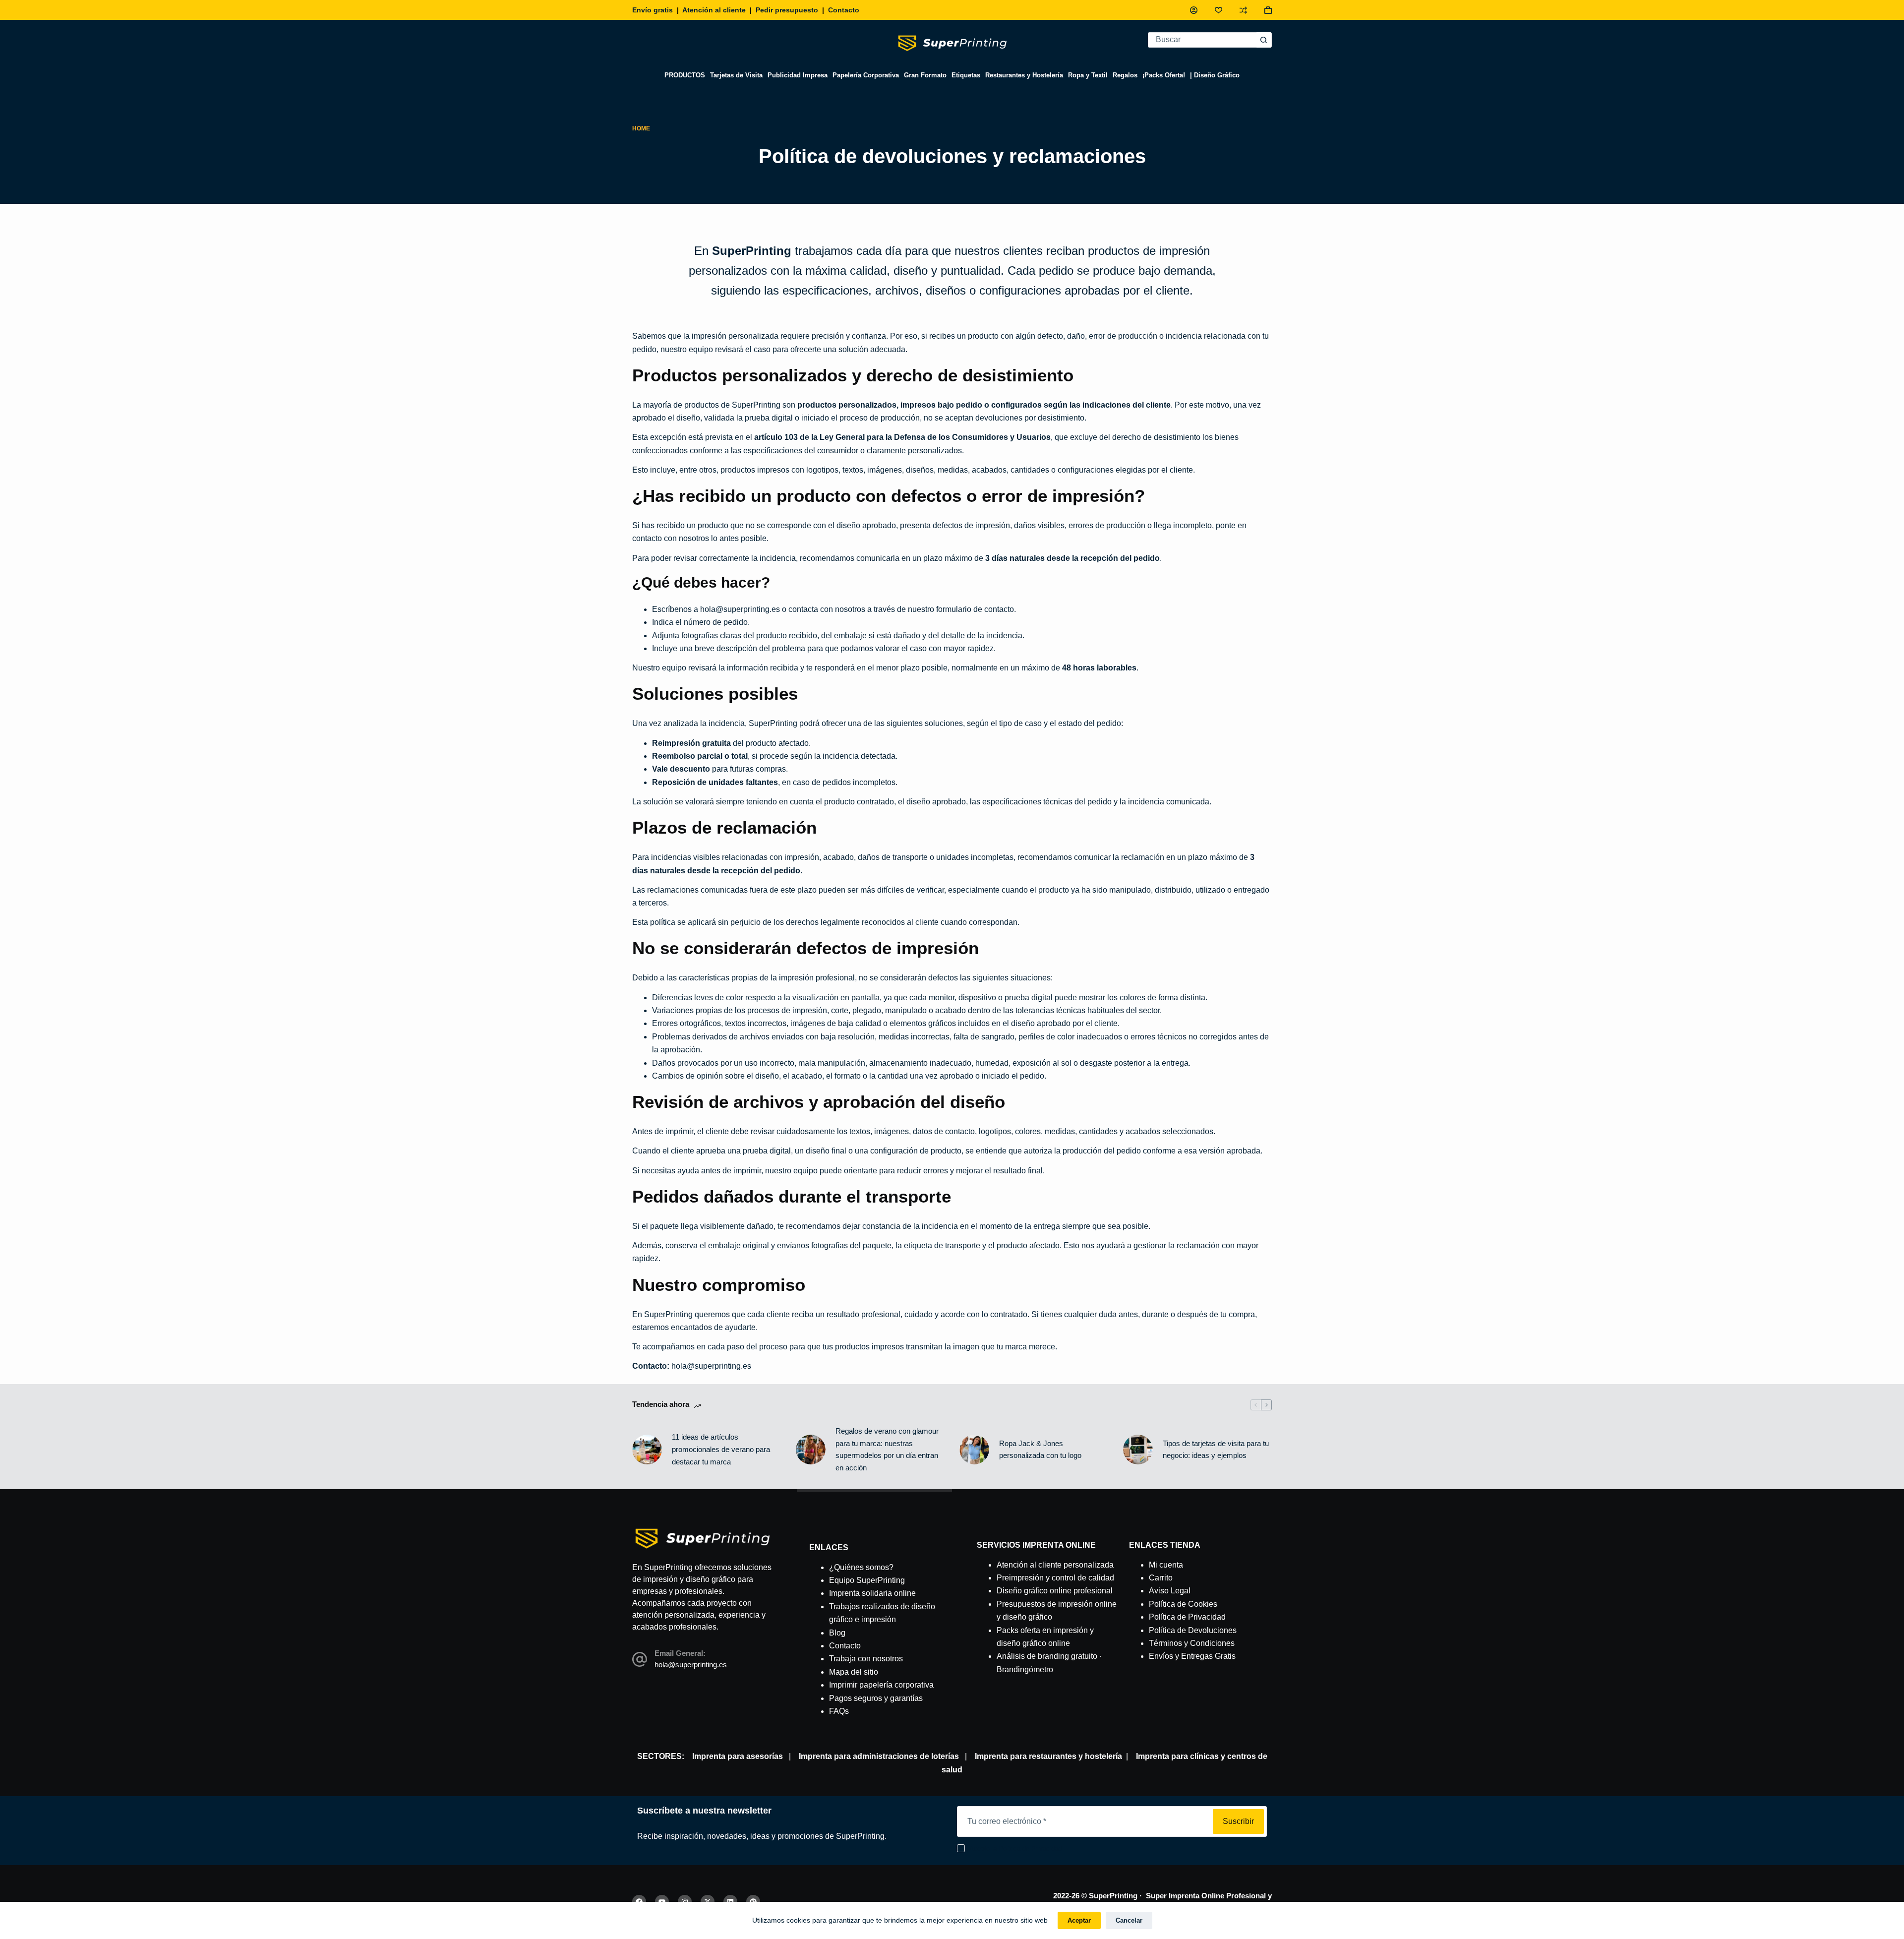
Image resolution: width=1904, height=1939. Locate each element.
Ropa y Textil (1088, 75)
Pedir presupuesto (787, 10)
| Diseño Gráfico (1215, 75)
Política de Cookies (1183, 1604)
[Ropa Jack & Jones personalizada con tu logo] (974, 1450)
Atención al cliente (714, 10)
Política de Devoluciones (1193, 1630)
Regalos (1125, 75)
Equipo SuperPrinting (867, 1580)
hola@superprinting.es (740, 609)
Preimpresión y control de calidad (1055, 1578)
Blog (837, 1633)
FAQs (839, 1711)
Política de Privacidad (1187, 1617)
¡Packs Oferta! (1164, 75)
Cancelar (1129, 1920)
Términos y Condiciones (1192, 1643)
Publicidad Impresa (798, 75)
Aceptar (1079, 1920)
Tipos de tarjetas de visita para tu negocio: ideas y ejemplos (1216, 1450)
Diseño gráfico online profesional (1055, 1591)
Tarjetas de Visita (736, 75)
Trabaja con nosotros (866, 1659)
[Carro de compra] (1268, 10)
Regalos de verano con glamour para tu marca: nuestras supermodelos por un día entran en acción (887, 1449)
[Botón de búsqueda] (1264, 40)
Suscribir (1238, 1821)
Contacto (844, 10)
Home (641, 128)
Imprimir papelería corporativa (881, 1685)
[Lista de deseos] (1219, 10)
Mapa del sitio (854, 1672)
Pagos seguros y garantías (876, 1698)
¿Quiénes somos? (861, 1567)
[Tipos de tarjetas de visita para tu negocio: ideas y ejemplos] (1138, 1450)
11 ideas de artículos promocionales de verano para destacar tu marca (721, 1449)
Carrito (1161, 1578)
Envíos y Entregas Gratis (1192, 1656)
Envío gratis (653, 10)
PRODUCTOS (685, 75)
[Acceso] (1194, 10)
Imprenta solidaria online (872, 1593)
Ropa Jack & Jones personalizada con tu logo (1040, 1450)
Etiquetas (966, 75)
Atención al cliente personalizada (1055, 1565)
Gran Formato (925, 75)
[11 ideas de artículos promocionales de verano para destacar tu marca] (647, 1450)
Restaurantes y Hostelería (1024, 75)
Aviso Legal (1170, 1591)
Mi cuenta (1166, 1565)
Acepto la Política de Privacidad (1015, 1848)
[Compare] (1243, 10)
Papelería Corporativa (866, 75)
